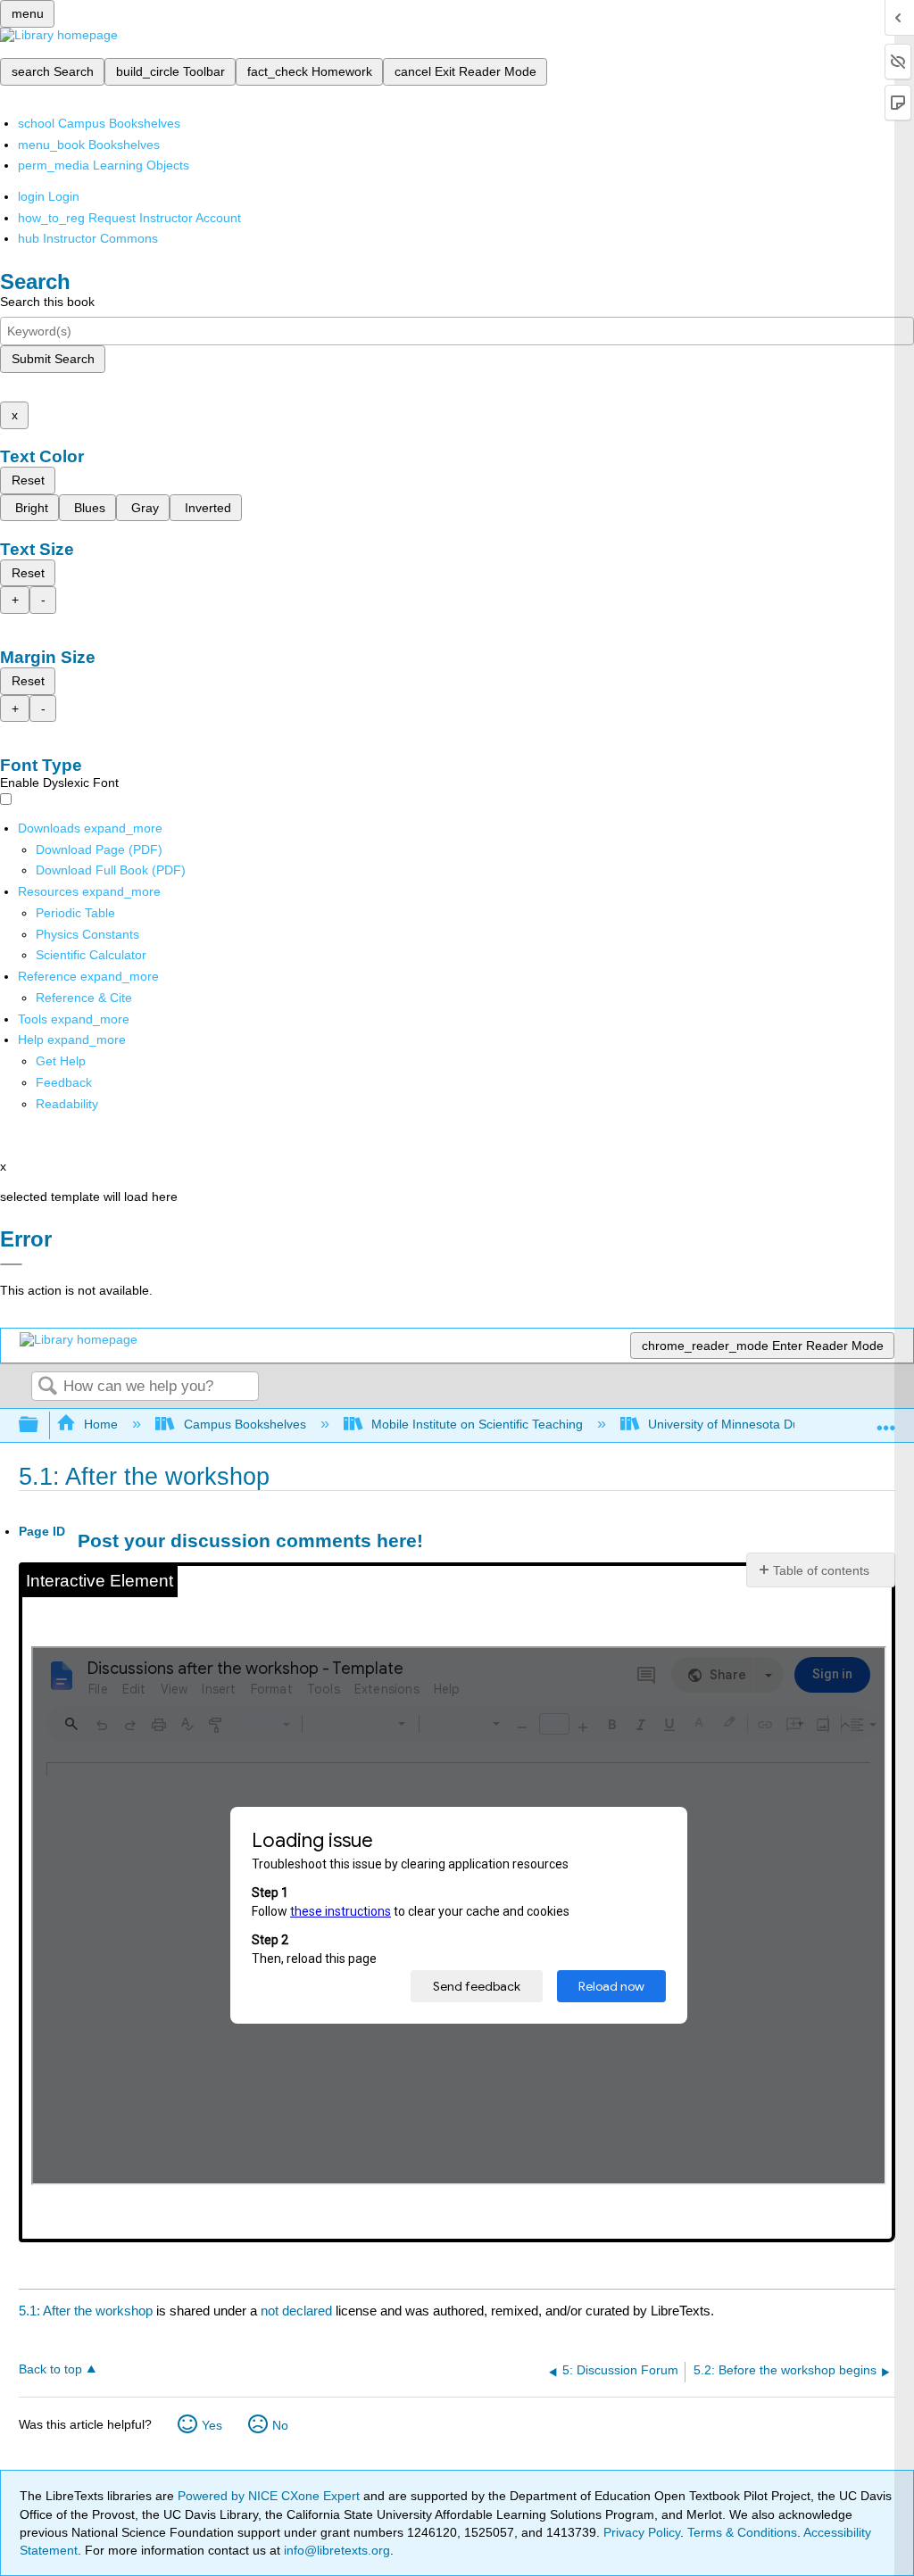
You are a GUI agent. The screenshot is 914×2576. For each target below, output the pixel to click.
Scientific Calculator (91, 955)
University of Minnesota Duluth (734, 1424)
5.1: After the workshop (86, 2311)
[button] (64, 1082)
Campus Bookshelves (245, 1424)
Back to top (50, 2369)
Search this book (47, 302)
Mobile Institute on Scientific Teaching (477, 1424)
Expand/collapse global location (886, 1420)
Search (47, 1387)
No (280, 2425)
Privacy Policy (642, 2532)
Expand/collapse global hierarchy (40, 1425)
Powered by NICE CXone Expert (270, 2496)
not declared (298, 2311)
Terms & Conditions (742, 2532)
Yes (212, 2425)
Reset (28, 480)
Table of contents (821, 1570)
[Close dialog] (11, 1264)
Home (101, 1424)
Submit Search (53, 359)
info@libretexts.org (335, 2550)
